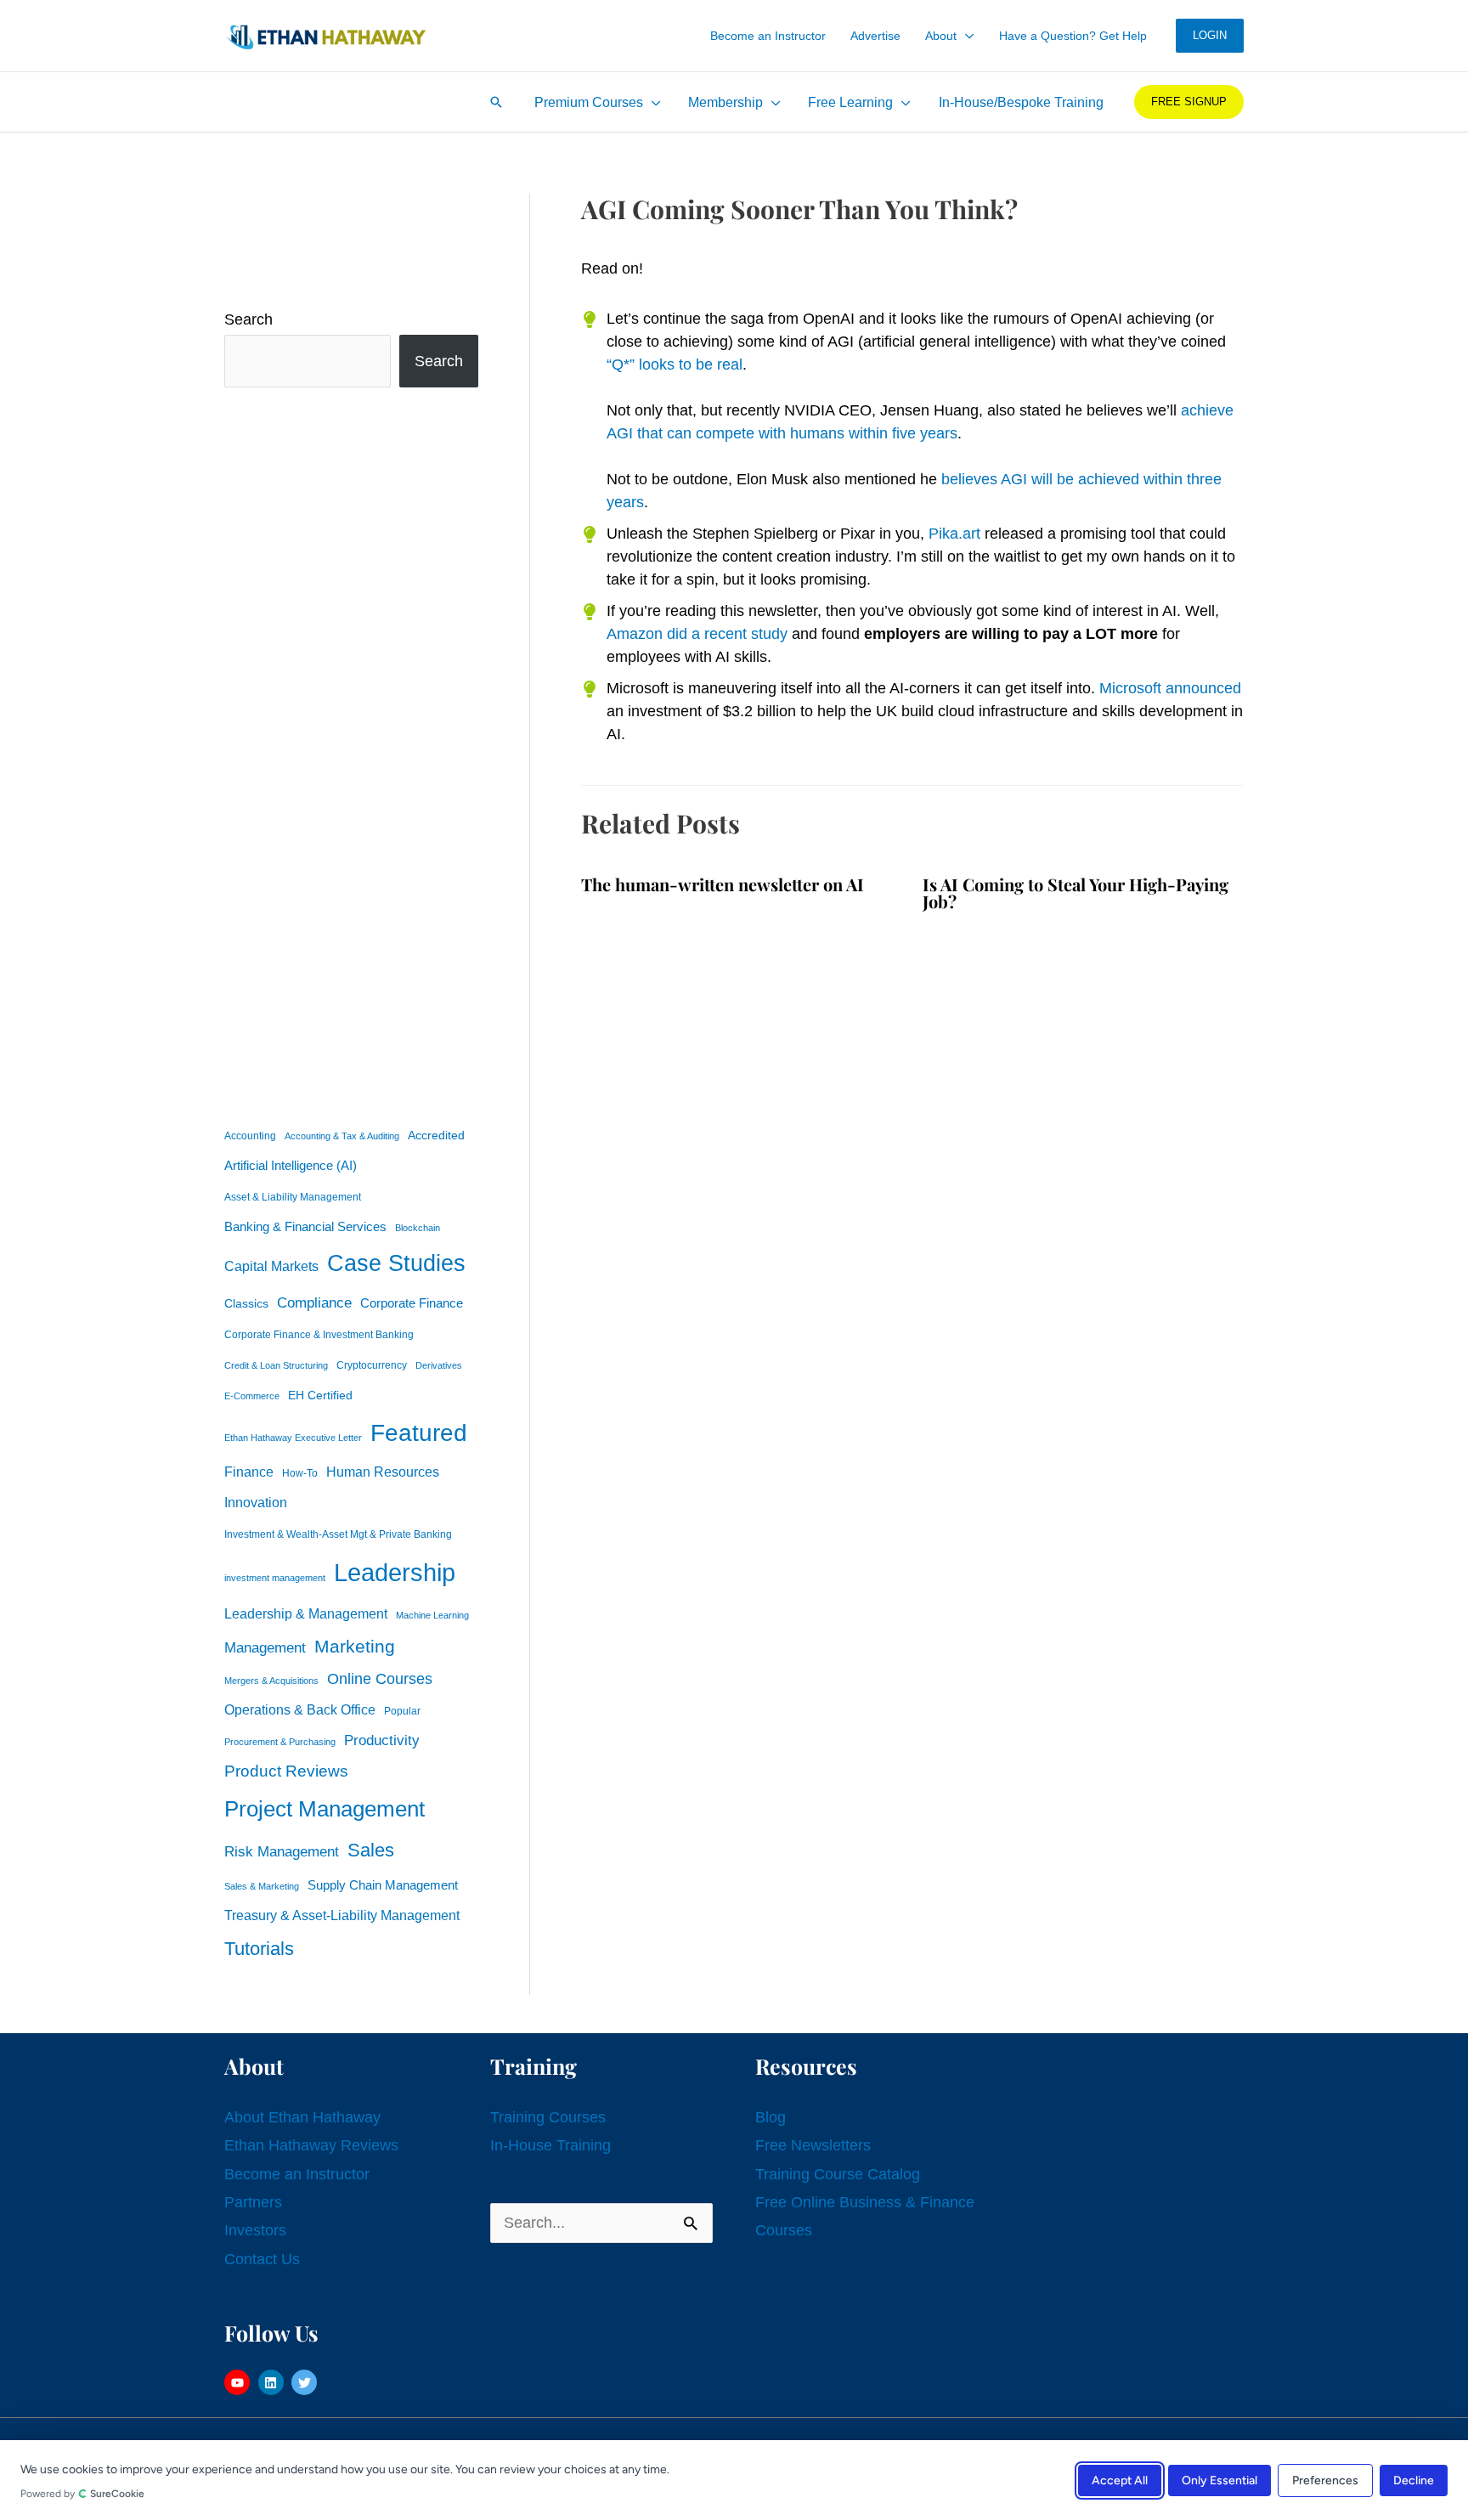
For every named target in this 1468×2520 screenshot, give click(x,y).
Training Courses (548, 2117)
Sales (371, 1850)
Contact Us (262, 2259)
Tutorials (259, 1949)
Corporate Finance (412, 1303)
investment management (275, 1578)
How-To (300, 1473)
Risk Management (282, 1851)
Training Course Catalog (838, 2174)
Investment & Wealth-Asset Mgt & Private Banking (338, 1534)
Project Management (325, 1809)
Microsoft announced (1170, 688)
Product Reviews (286, 1771)
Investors (255, 2230)
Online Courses (380, 1679)
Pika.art (954, 534)
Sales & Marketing (262, 1886)
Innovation (256, 1502)
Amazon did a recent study (697, 634)
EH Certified (320, 1396)
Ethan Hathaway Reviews (311, 2145)
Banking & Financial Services (305, 1226)
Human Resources (383, 1472)
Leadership (395, 1572)
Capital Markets (271, 1266)
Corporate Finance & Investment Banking (319, 1335)
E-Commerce (252, 1396)
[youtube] (239, 2382)
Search (248, 319)
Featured (419, 1433)
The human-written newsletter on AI (723, 884)
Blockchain (418, 1228)
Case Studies (396, 1263)
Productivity (382, 1740)
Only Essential (1220, 2480)
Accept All (1120, 2480)
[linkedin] (273, 2382)
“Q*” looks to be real (675, 364)
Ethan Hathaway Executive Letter (293, 1438)
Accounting (250, 1136)
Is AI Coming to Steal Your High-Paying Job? (1076, 893)
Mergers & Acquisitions (271, 1681)
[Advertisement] (351, 753)
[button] (965, 36)
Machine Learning (432, 1615)
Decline (1414, 2480)
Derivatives (439, 1365)
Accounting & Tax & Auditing (342, 1136)
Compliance (314, 1302)
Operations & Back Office (300, 1710)
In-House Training (550, 2145)
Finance (249, 1472)
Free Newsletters (813, 2145)
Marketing (355, 1646)
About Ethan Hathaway (302, 2117)
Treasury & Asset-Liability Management (342, 1915)
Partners (253, 2202)
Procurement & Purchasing (280, 1742)
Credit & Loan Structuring (276, 1365)
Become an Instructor (297, 2174)
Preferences (1325, 2480)
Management (265, 1648)
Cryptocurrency (372, 1365)
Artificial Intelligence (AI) (291, 1166)
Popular (402, 1711)
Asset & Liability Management (293, 1197)
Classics (246, 1303)
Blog (771, 2117)
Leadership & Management (306, 1613)
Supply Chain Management (383, 1885)
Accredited (436, 1136)
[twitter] (306, 2382)
